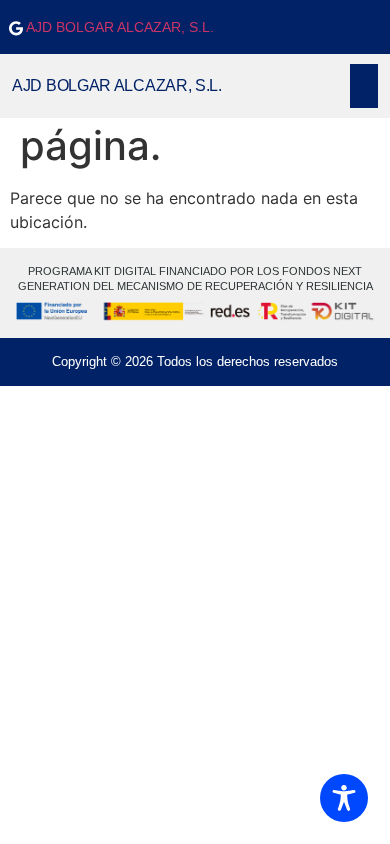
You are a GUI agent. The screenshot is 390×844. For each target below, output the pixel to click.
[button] (364, 86)
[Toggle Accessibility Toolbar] (344, 798)
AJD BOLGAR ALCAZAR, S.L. (118, 27)
